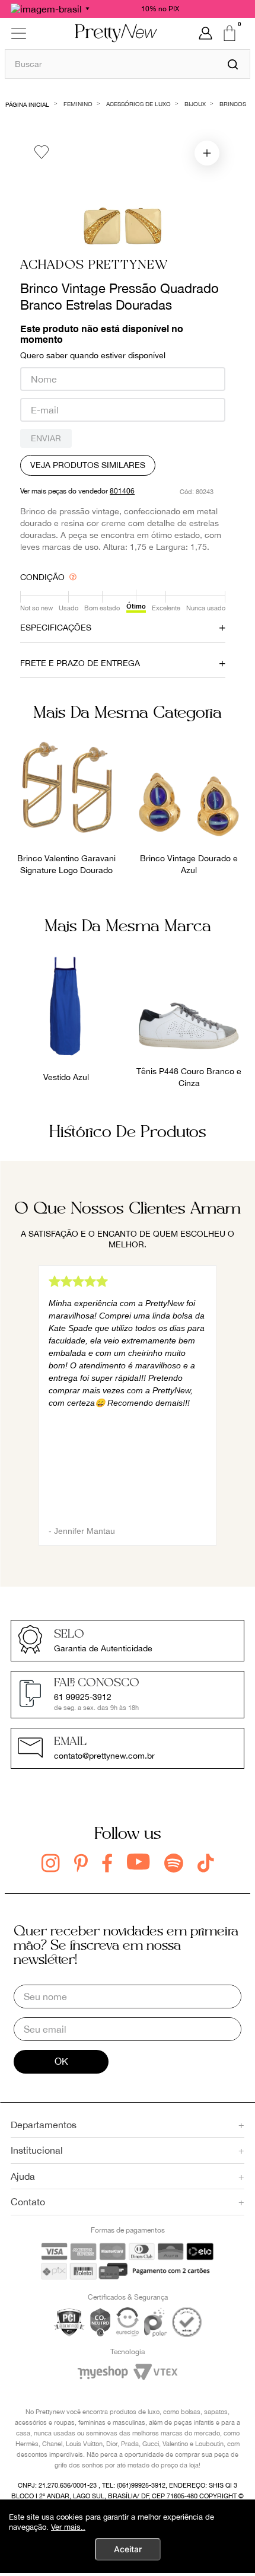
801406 (122, 491)
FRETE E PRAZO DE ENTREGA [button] (80, 663)
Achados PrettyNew (94, 265)
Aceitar (128, 2549)
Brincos (233, 104)
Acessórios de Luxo (138, 104)
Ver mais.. (68, 2527)
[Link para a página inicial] (28, 104)
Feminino (78, 104)
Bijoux (195, 104)
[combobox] (128, 64)
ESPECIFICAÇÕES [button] (56, 628)
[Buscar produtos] (233, 64)
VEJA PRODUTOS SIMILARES (88, 465)
